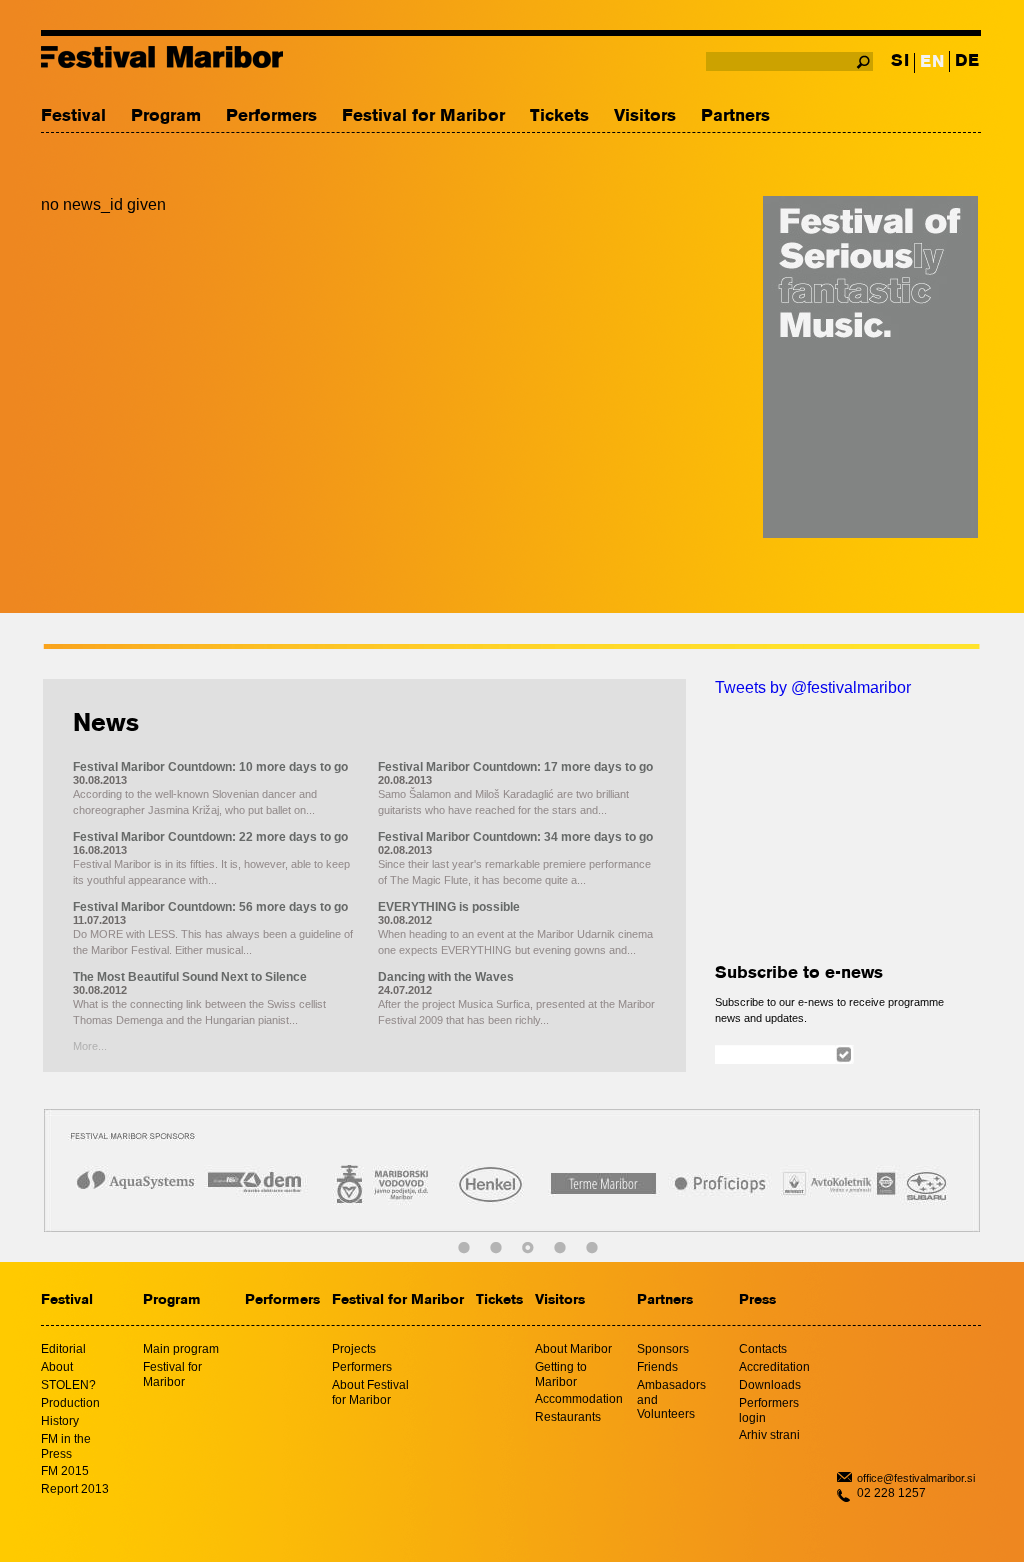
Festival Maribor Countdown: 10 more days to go (210, 767)
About (57, 1367)
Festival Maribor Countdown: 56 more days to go (210, 907)
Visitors (645, 116)
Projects (354, 1349)
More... (90, 1046)
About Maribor (573, 1349)
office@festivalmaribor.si (916, 1478)
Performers (271, 116)
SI (900, 61)
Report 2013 (75, 1489)
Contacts (763, 1349)
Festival (73, 116)
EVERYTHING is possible (449, 907)
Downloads (770, 1385)
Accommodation (579, 1399)
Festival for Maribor (423, 116)
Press (757, 1300)
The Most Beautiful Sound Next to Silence (190, 977)
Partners (735, 116)
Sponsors (663, 1349)
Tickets (559, 116)
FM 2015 (65, 1471)
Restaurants (568, 1417)
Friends (657, 1367)
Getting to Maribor (561, 1374)
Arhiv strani (769, 1435)
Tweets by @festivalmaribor (813, 687)
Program (166, 116)
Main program (181, 1349)
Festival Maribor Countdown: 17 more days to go (515, 767)
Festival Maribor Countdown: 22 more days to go (210, 837)
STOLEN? (68, 1385)
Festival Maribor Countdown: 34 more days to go (515, 837)
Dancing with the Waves (446, 977)
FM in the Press (66, 1446)
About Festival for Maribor (370, 1392)
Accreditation (774, 1367)
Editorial (63, 1349)
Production (70, 1403)
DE (967, 61)
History (60, 1421)
